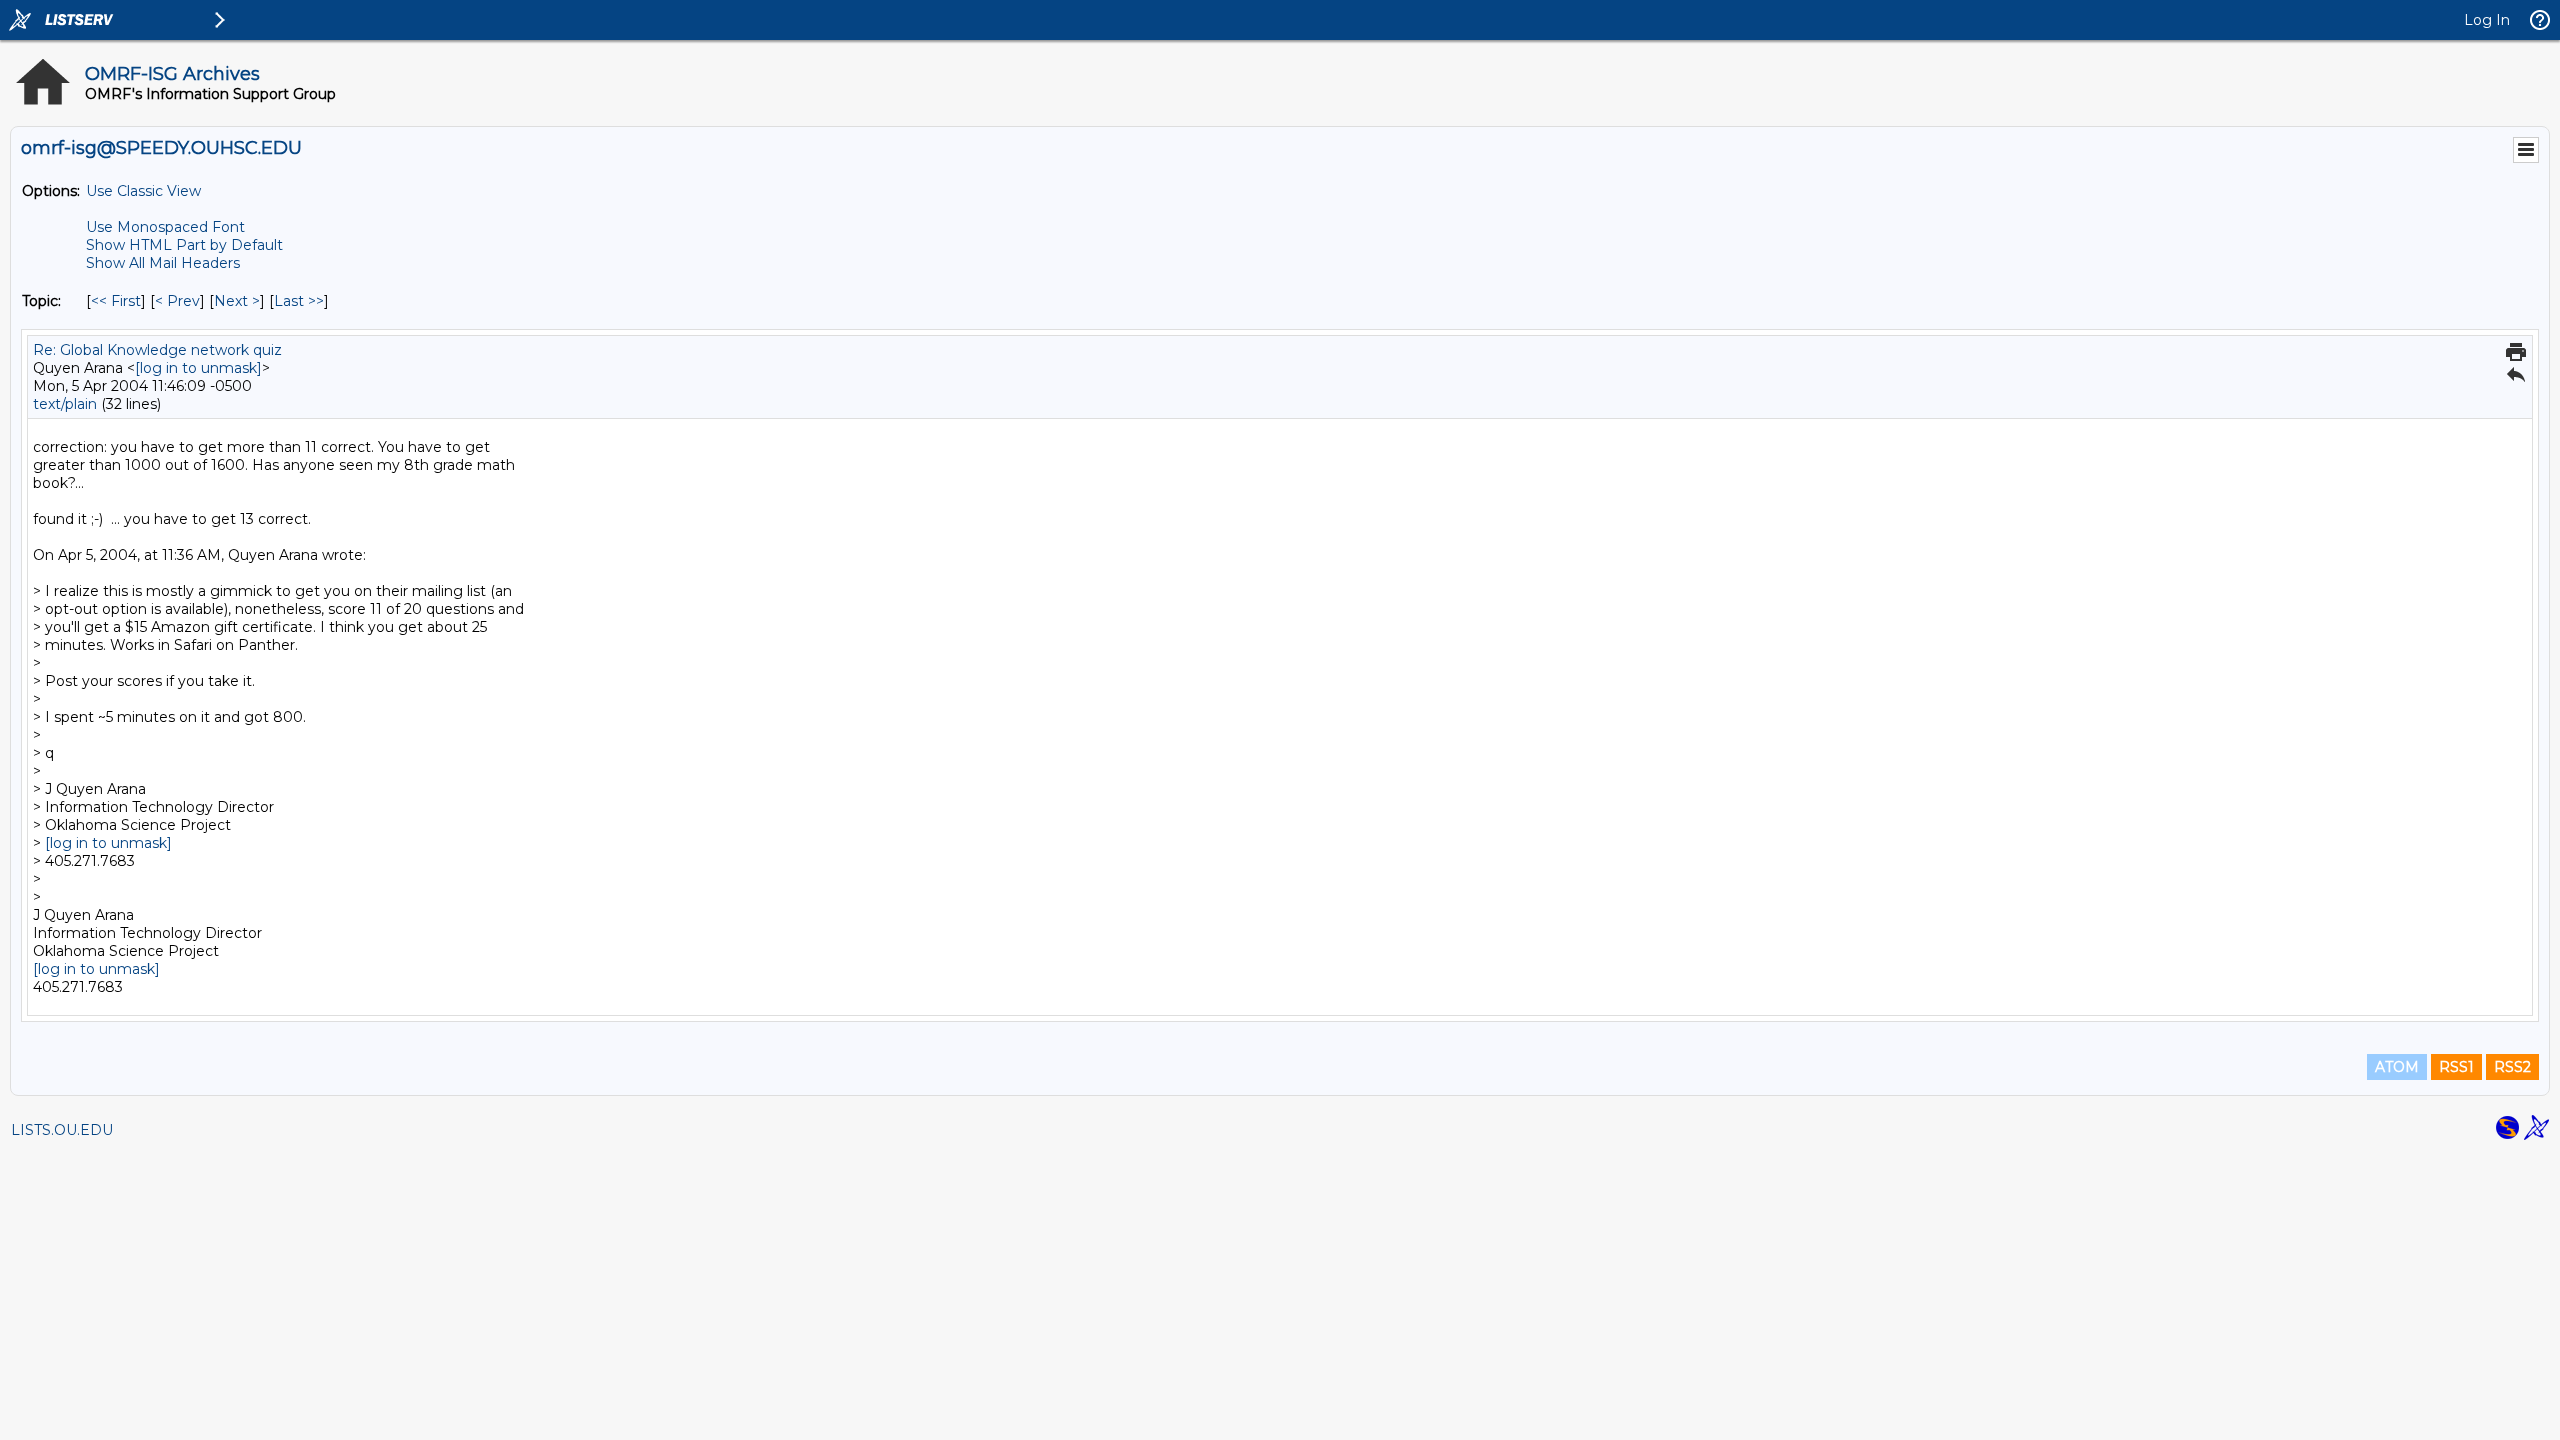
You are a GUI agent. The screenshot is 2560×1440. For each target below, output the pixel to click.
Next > (237, 301)
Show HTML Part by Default (184, 245)
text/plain (65, 404)
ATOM (2397, 1067)
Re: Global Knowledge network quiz (157, 350)
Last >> (299, 301)
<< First (116, 301)
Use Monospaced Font (165, 227)
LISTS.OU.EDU (62, 1130)
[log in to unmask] (198, 368)
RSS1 (2456, 1067)
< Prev (177, 301)
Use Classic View (143, 191)
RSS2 (2512, 1067)
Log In (2487, 20)
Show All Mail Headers (163, 263)
